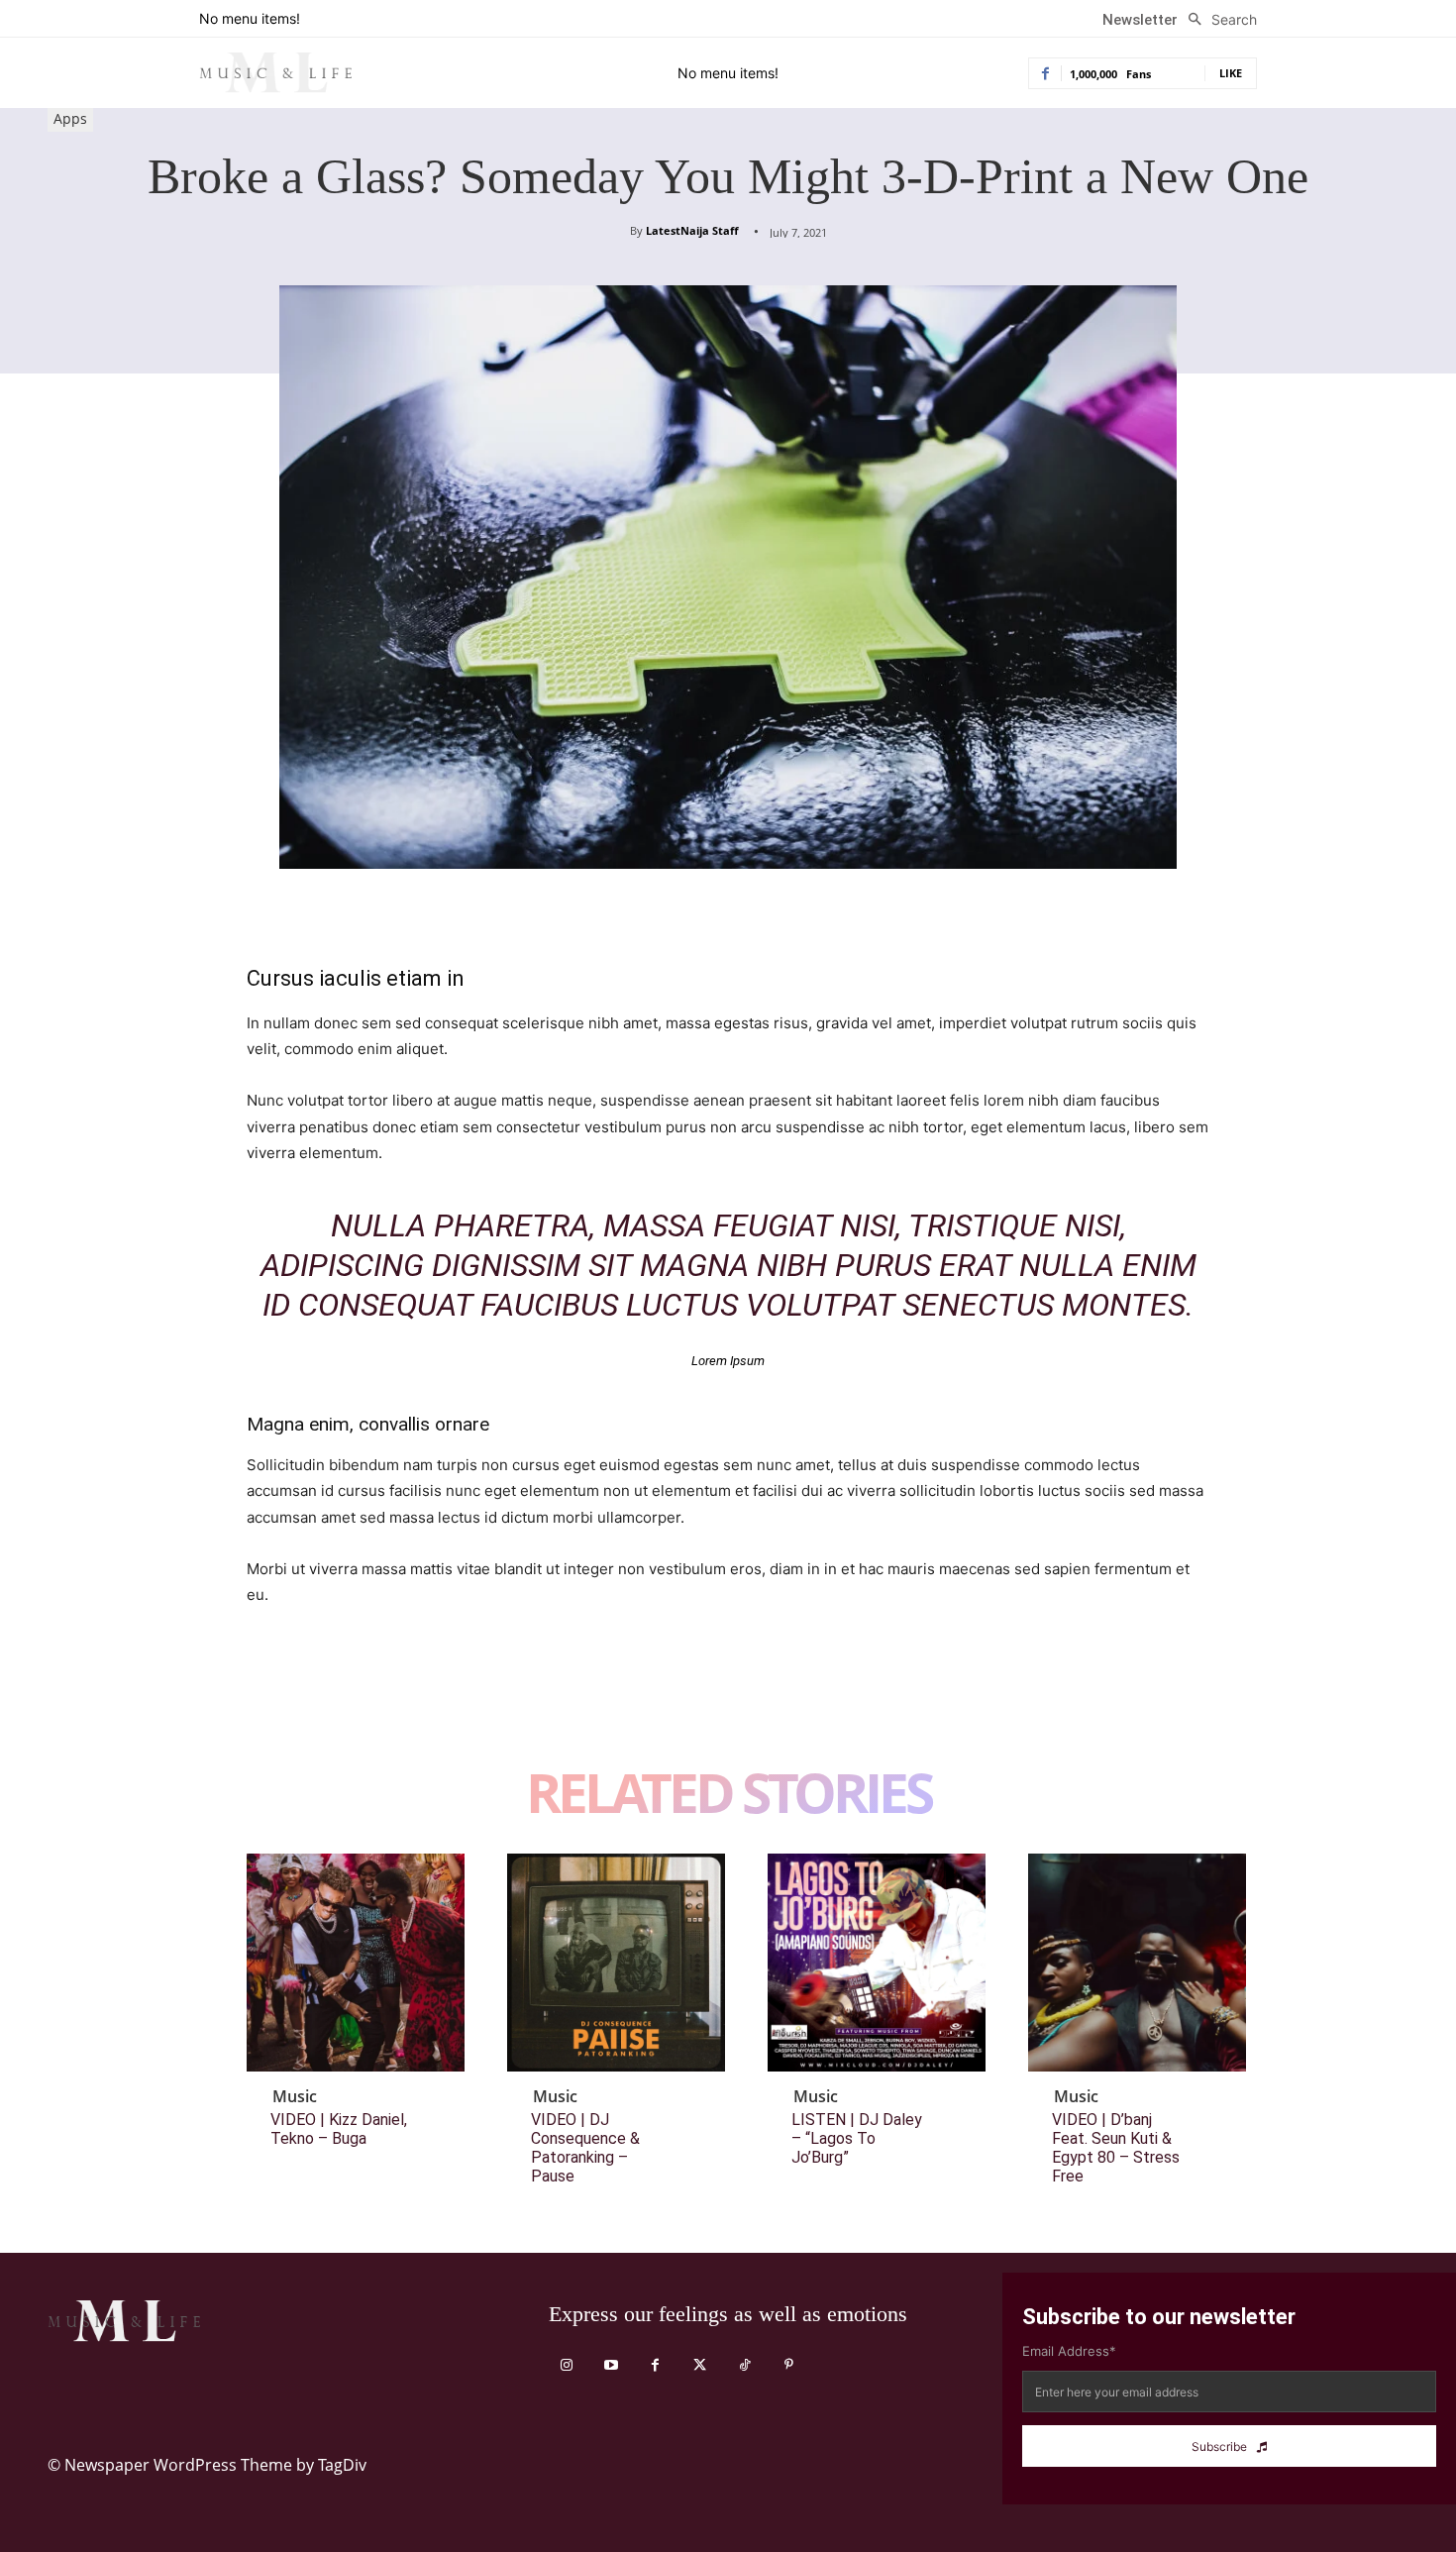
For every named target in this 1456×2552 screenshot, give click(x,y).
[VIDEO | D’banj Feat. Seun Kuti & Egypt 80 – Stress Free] (1137, 1963)
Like (1231, 73)
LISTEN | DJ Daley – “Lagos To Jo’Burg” (857, 2138)
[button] (1217, 20)
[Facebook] (266, 1695)
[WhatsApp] (403, 1695)
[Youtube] (611, 2365)
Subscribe (1219, 2446)
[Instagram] (566, 2365)
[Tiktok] (744, 2365)
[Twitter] (312, 1695)
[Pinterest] (358, 1695)
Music (295, 2096)
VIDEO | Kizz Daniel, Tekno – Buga (339, 2129)
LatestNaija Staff (692, 230)
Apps (70, 118)
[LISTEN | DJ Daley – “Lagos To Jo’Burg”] (877, 1963)
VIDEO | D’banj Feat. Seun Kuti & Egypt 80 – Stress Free (1116, 2148)
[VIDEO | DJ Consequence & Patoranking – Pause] (616, 1963)
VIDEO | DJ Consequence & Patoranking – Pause (585, 2148)
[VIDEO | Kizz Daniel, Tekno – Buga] (356, 1963)
